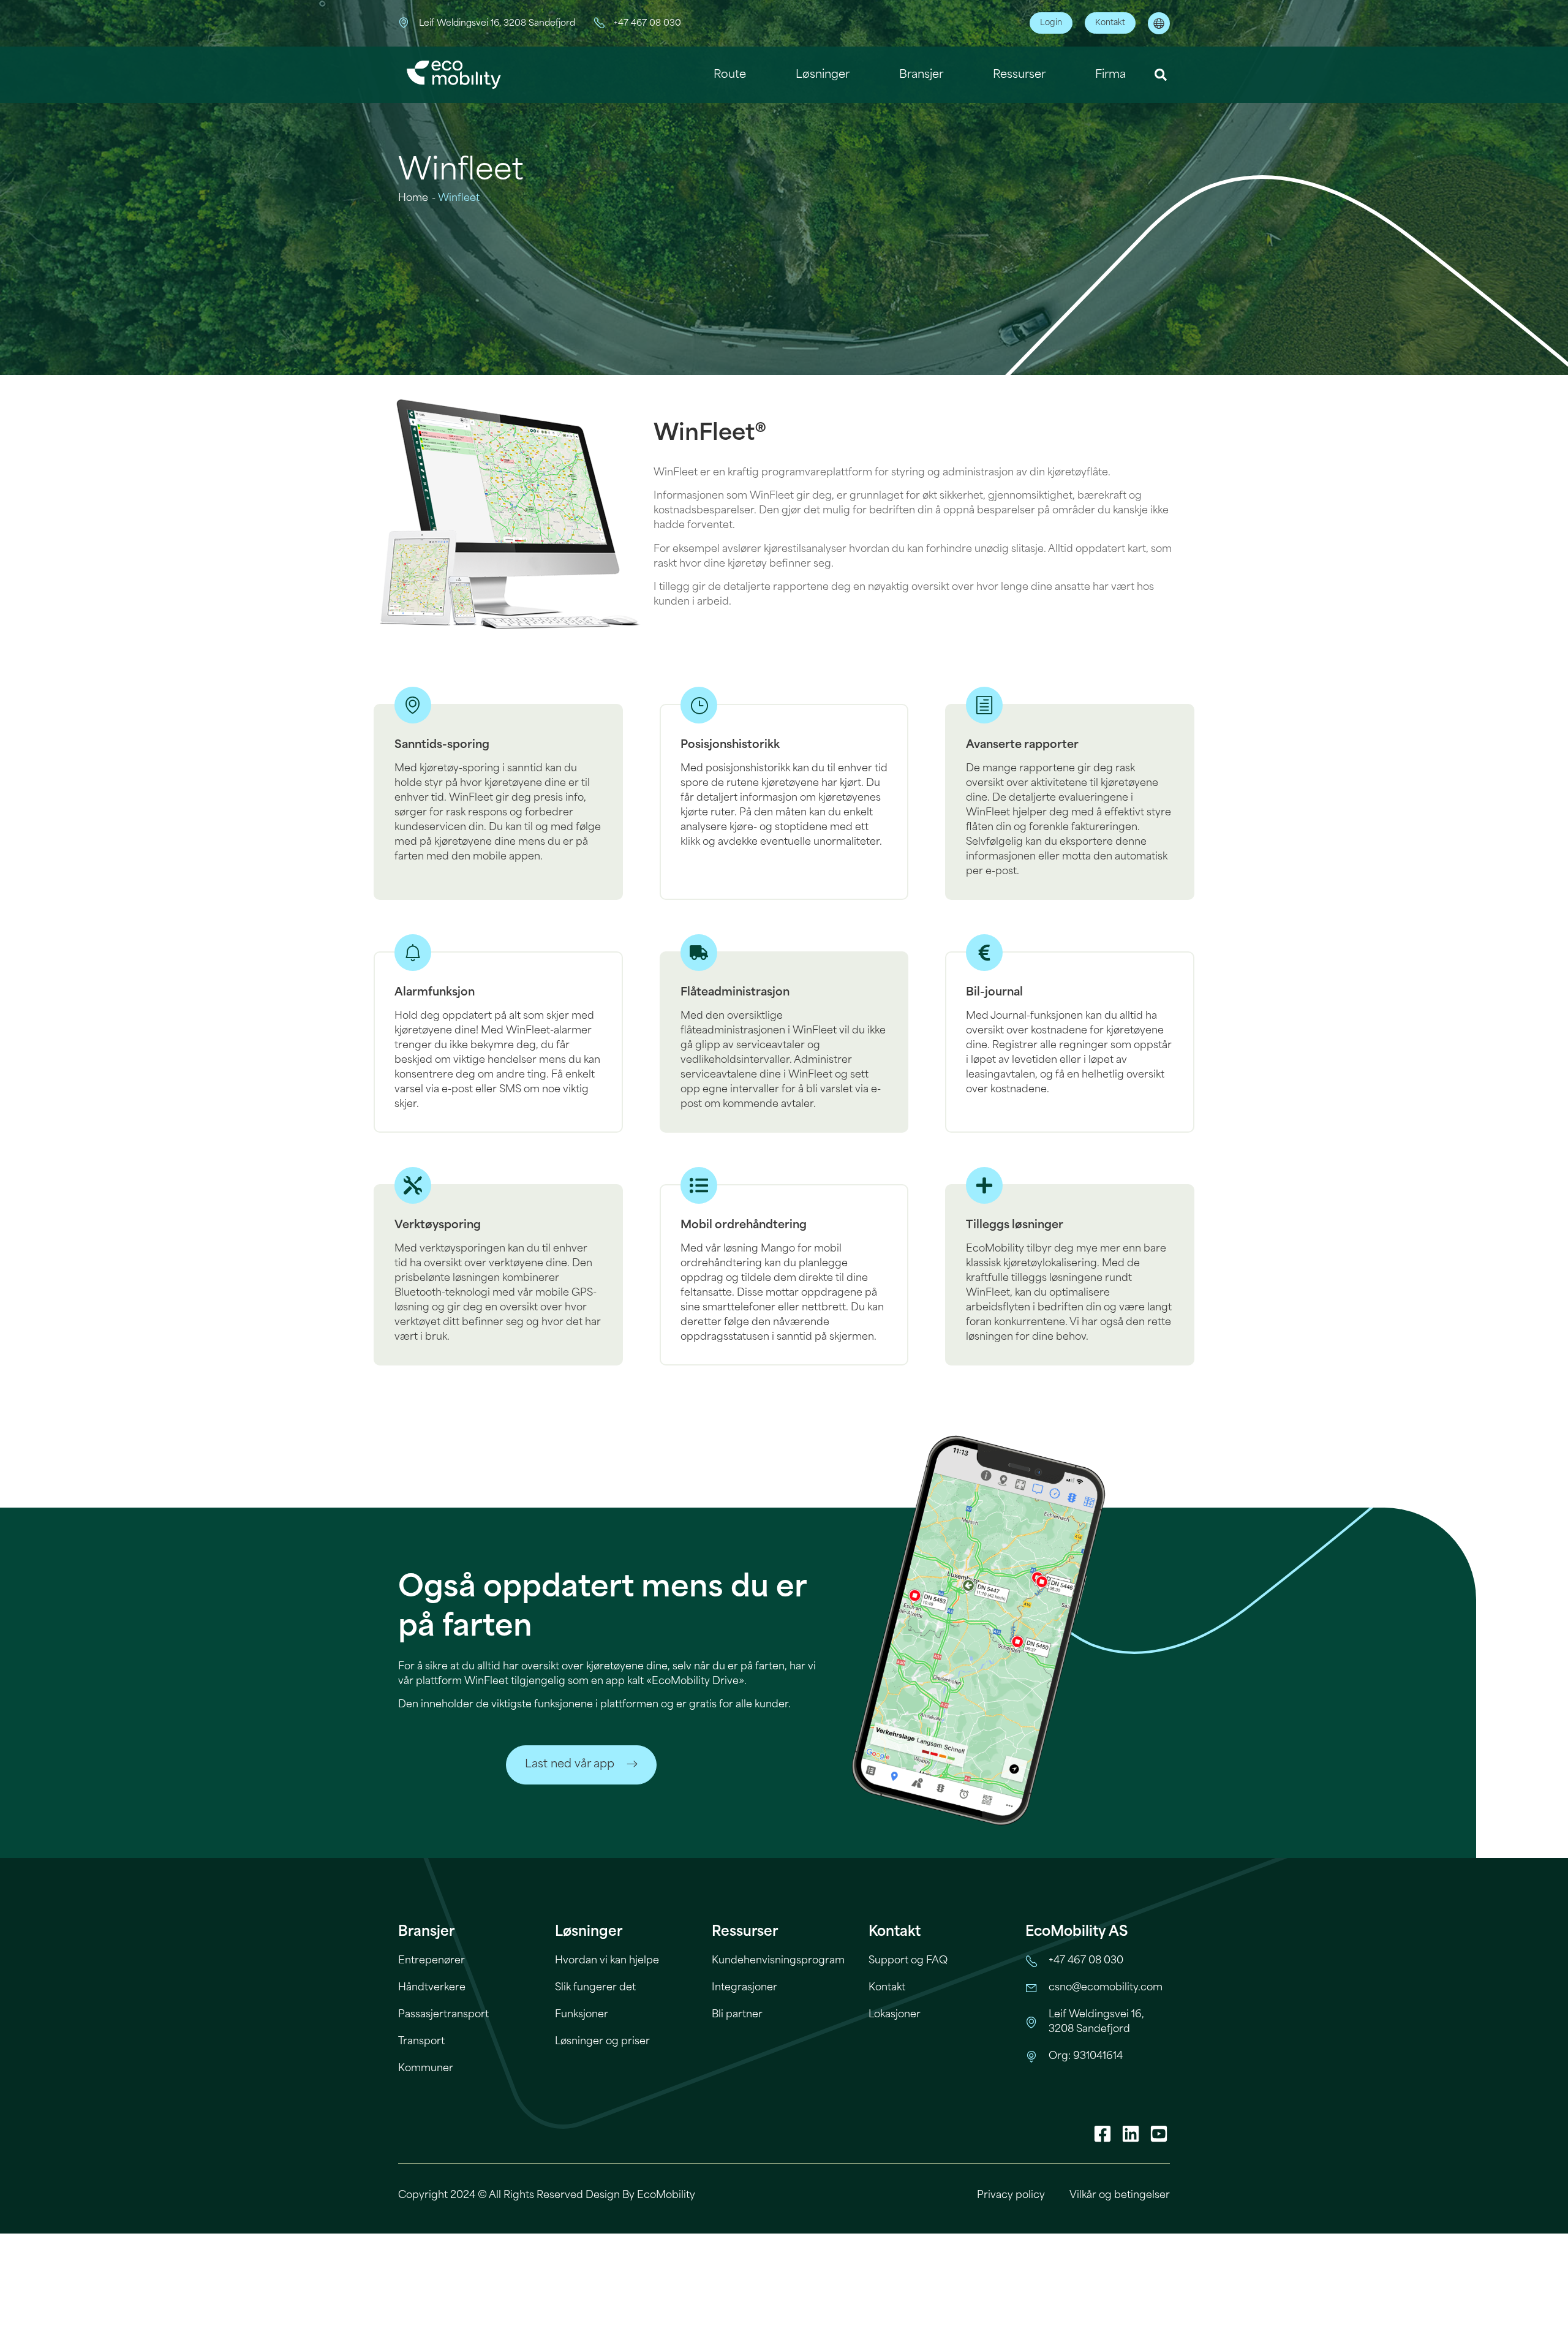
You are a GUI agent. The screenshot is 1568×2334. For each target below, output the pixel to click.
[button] (1161, 75)
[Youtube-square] (1159, 2134)
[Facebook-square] (1102, 2134)
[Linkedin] (1131, 2134)
